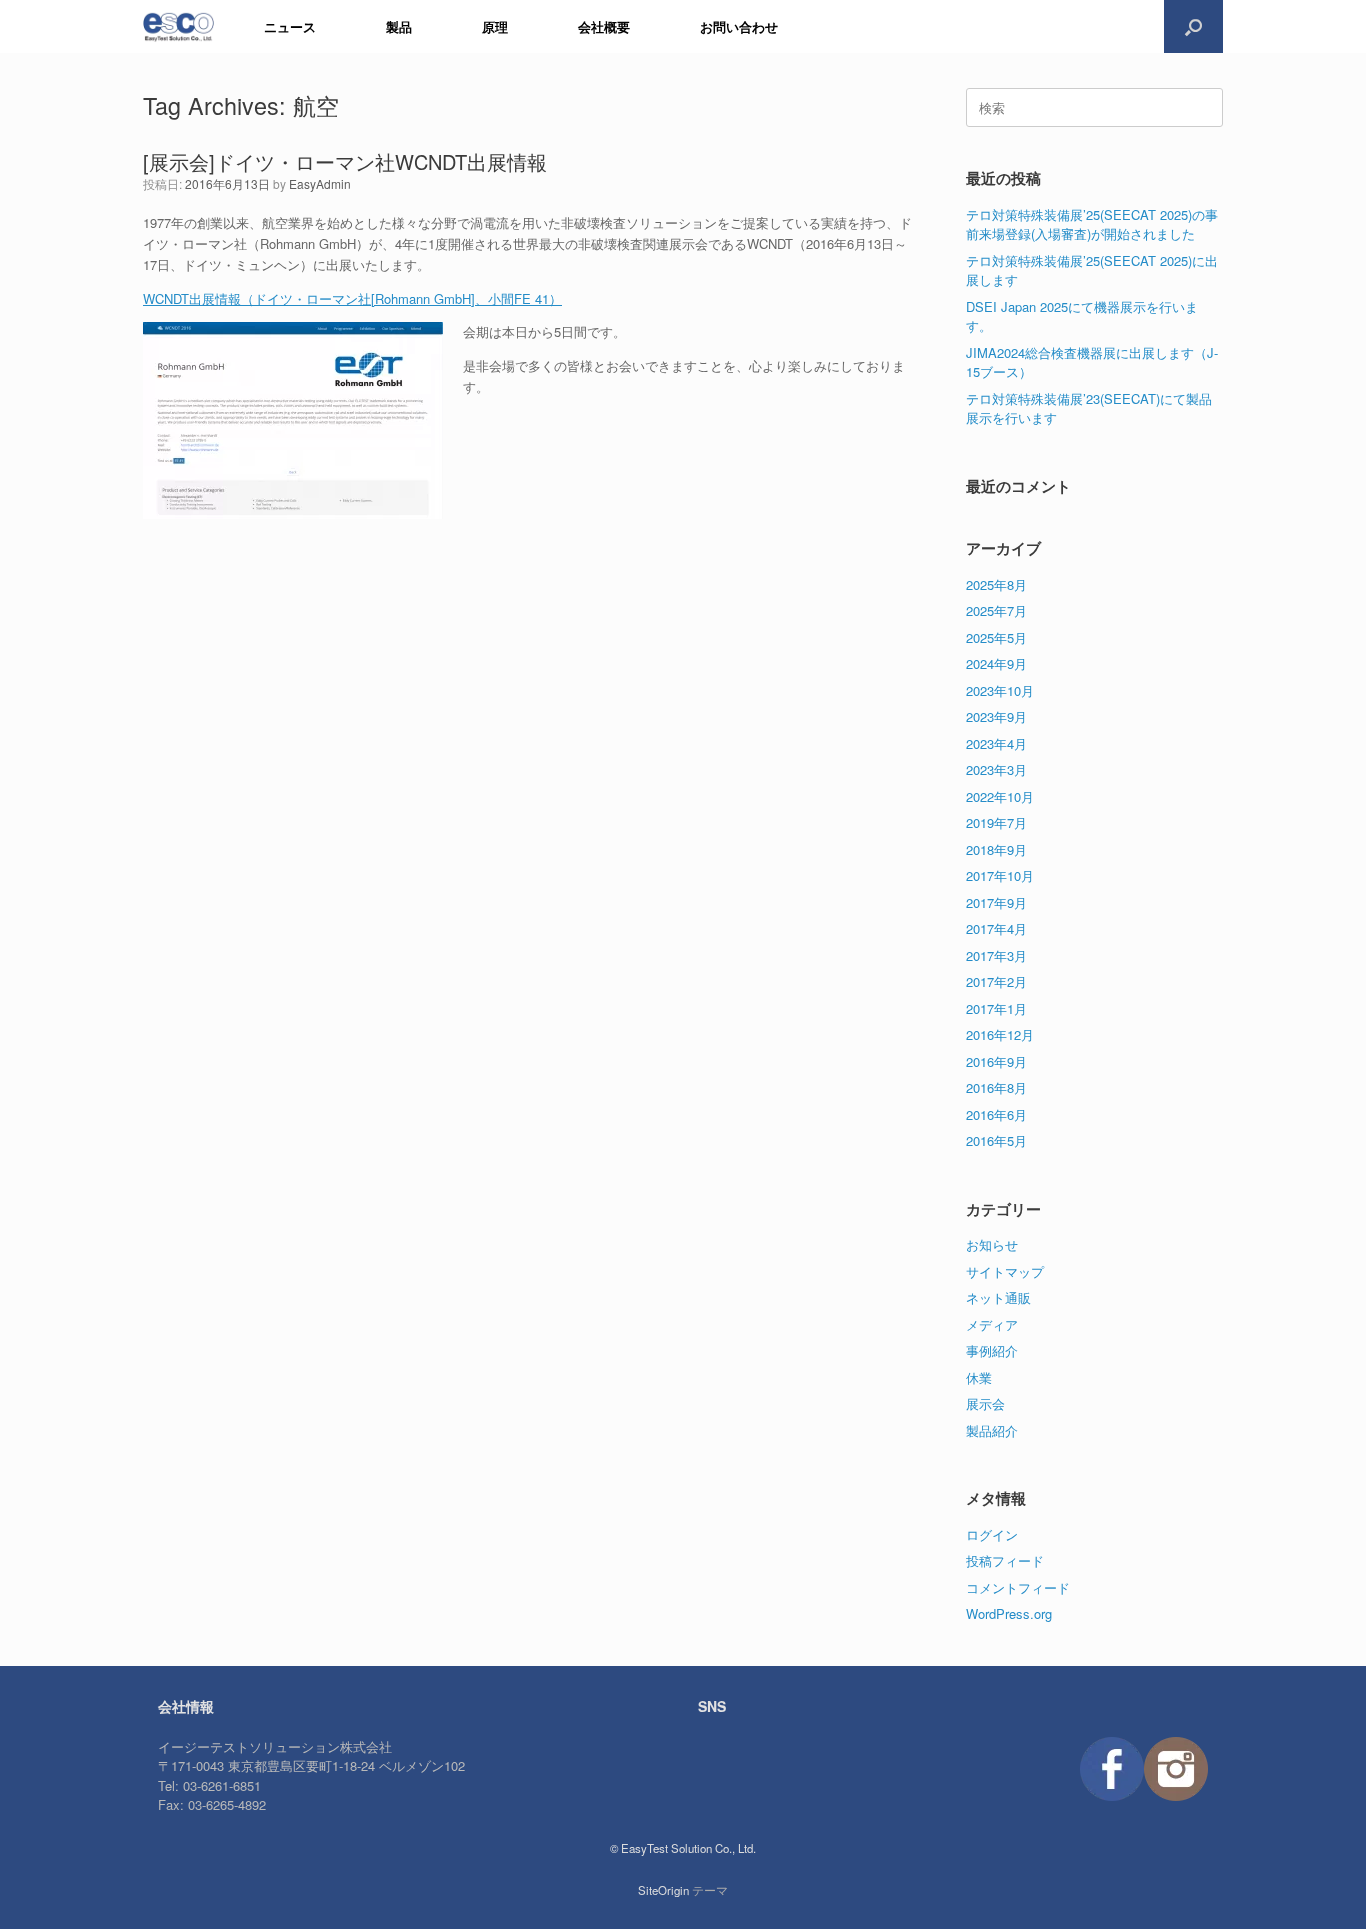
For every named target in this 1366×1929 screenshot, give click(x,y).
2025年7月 (996, 610)
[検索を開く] (1193, 26)
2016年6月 (996, 1114)
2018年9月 (996, 849)
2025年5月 (996, 637)
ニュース (290, 26)
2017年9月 (996, 902)
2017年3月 (996, 955)
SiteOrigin (663, 1890)
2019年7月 (996, 822)
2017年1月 (996, 1008)
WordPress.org (1009, 1613)
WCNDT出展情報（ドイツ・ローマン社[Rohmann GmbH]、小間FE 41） (352, 298)
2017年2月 (996, 981)
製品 (399, 26)
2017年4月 (996, 928)
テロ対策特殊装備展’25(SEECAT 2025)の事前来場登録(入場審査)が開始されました (1092, 224)
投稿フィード (1005, 1560)
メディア (992, 1324)
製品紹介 (992, 1430)
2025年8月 (996, 584)
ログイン (992, 1534)
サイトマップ (1005, 1271)
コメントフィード (1018, 1587)
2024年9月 (996, 663)
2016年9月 (996, 1061)
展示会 (985, 1403)
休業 (979, 1377)
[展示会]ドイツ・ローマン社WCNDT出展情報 (345, 161)
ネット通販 (998, 1297)
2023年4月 (996, 743)
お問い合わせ (739, 26)
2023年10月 (1000, 690)
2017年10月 (1000, 875)
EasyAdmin (320, 183)
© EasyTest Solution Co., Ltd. (683, 1848)
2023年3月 (996, 769)
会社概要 (604, 26)
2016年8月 (996, 1087)
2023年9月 (996, 716)
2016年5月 (996, 1140)
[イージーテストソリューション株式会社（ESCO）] (178, 26)
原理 (495, 26)
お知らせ (992, 1244)
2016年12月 (1000, 1034)
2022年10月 (1000, 796)
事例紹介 (992, 1350)
